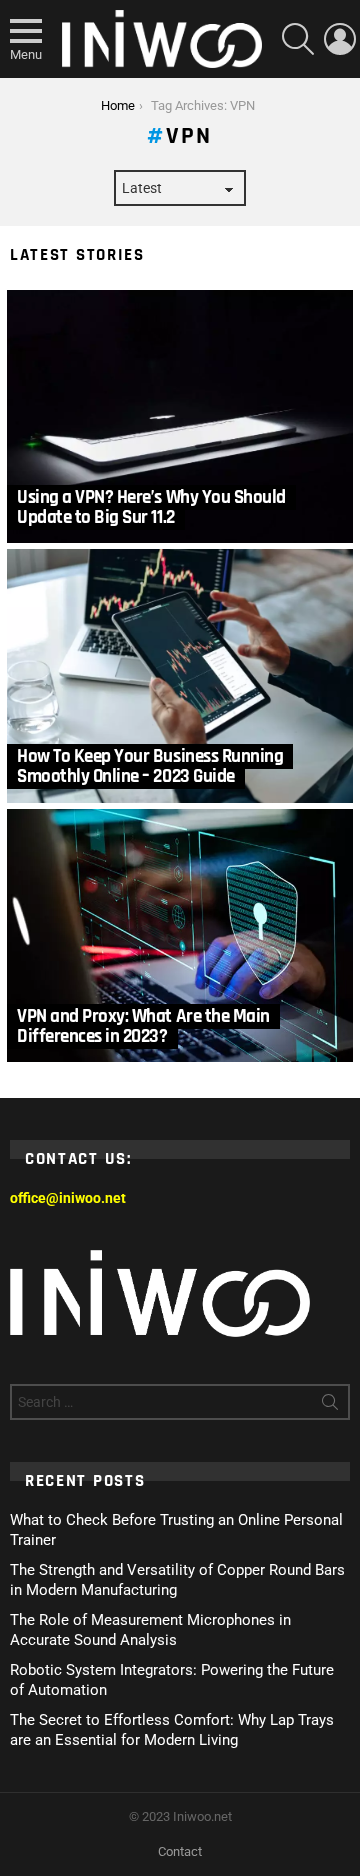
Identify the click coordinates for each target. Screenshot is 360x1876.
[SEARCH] (298, 39)
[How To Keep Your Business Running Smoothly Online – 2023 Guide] (180, 676)
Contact (180, 1851)
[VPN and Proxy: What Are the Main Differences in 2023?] (180, 936)
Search (330, 1406)
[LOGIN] (340, 39)
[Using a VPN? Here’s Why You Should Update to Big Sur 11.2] (180, 417)
